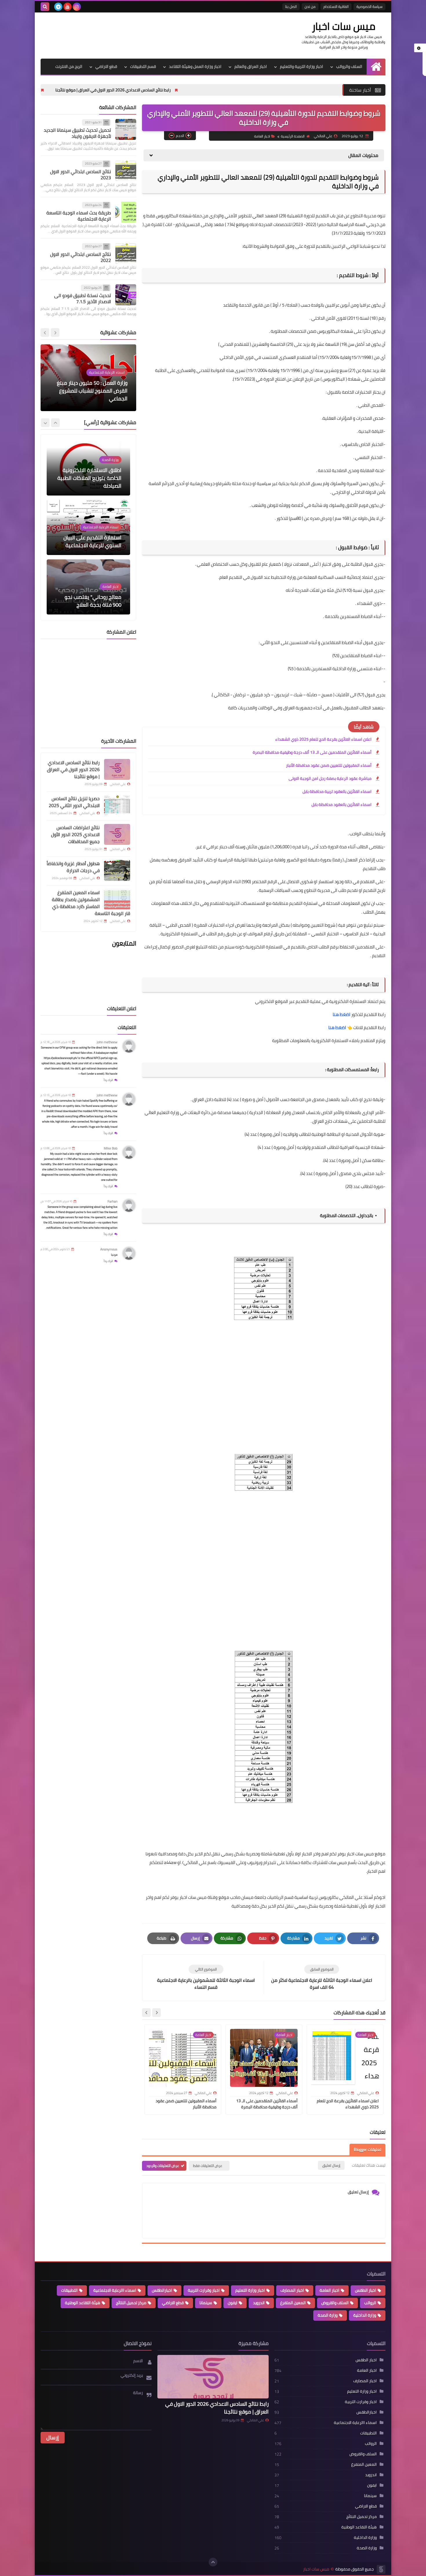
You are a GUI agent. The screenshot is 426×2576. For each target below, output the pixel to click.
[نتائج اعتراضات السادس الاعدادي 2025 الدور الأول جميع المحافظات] (117, 834)
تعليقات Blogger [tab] (367, 2150)
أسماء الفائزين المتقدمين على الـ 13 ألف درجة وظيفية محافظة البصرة (312, 752)
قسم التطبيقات (143, 66)
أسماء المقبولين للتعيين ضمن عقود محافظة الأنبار (329, 765)
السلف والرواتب (349, 66)
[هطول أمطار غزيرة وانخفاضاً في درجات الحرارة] (117, 870)
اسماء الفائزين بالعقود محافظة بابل (342, 805)
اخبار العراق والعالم (251, 66)
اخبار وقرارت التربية (204, 2290)
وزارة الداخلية (365, 2315)
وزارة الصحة (328, 2315)
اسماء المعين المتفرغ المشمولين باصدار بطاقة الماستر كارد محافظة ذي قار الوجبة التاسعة (91, 903)
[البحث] (45, 7)
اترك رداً (108, 1080)
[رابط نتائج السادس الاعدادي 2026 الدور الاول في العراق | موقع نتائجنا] (117, 769)
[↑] (213, 2562)
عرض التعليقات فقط (208, 2166)
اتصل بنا (291, 7)
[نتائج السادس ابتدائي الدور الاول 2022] (126, 254)
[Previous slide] (55, 333)
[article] (206, 1978)
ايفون (233, 2303)
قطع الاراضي (106, 66)
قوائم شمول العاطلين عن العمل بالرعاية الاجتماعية (94, 601)
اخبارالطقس (162, 2290)
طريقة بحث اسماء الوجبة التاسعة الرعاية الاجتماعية (79, 216)
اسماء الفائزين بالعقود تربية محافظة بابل (337, 791)
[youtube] (68, 7)
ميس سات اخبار (344, 26)
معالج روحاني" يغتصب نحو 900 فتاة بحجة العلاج (93, 541)
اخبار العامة (262, 136)
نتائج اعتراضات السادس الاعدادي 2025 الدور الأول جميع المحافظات (75, 834)
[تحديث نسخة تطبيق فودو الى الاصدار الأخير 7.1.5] (126, 295)
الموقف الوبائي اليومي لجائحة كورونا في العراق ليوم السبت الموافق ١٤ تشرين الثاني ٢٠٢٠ (94, 391)
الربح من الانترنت (69, 66)
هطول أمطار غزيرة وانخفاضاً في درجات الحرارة (73, 867)
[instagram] (77, 7)
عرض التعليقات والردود (163, 2166)
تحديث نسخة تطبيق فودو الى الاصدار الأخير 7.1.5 (83, 299)
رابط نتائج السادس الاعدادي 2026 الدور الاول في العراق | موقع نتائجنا (215, 90)
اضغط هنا (341, 1014)
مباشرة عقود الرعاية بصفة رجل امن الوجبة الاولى (330, 778)
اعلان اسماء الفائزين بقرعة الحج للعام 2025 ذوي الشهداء (323, 739)
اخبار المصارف (292, 2290)
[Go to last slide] (156, 2013)
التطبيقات (69, 2290)
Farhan (112, 1201)
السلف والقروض (335, 2303)
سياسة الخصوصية (369, 7)
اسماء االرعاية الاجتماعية (115, 2290)
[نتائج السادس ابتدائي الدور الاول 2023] (126, 171)
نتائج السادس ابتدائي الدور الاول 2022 (81, 257)
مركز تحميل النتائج (131, 2303)
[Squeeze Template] (381, 2569)
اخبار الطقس (366, 2290)
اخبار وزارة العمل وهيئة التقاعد (195, 66)
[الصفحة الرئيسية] (376, 67)
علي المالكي (255, 2420)
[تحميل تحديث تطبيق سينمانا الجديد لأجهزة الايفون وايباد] (126, 129)
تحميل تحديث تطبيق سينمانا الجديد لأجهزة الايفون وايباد (77, 133)
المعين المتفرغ (293, 2303)
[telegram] (58, 7)
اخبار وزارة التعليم (250, 2290)
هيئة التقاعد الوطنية (83, 2303)
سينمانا (206, 2303)
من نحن (310, 7)
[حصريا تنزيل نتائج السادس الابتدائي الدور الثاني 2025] (117, 805)
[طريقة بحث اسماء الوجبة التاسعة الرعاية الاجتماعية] (126, 212)
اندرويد (259, 2303)
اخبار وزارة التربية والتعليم (302, 66)
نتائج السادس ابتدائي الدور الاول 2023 (81, 175)
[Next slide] (146, 2013)
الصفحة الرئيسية (293, 136)
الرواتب (370, 2303)
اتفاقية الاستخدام (336, 7)
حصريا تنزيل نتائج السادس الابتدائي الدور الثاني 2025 (95, 90)
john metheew (107, 1042)
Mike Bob (111, 1148)
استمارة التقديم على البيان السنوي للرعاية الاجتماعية (92, 482)
